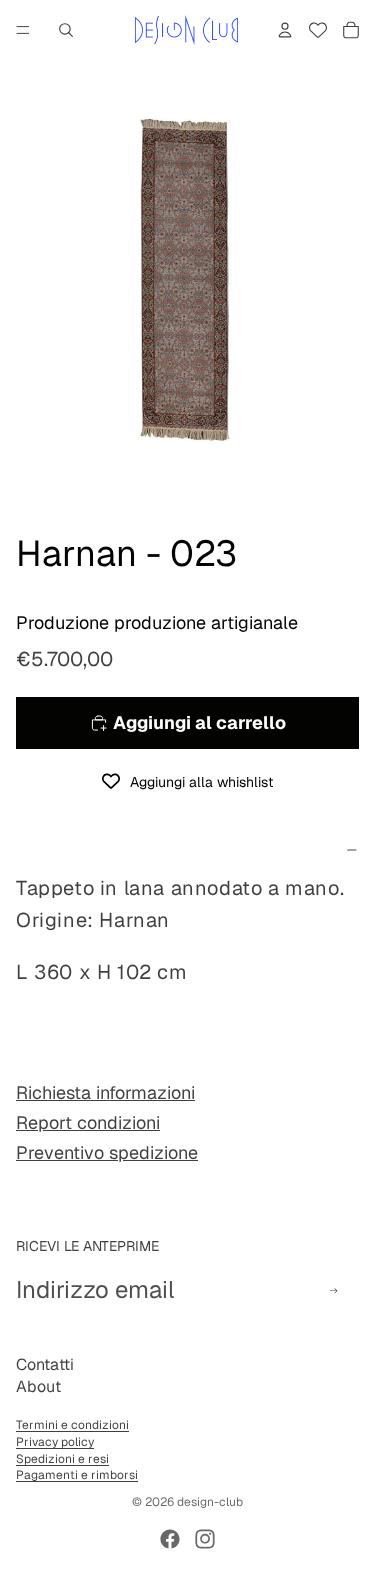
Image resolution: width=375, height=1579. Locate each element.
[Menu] (23, 30)
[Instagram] (205, 1539)
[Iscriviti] (333, 1290)
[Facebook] (170, 1539)
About (38, 1386)
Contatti (45, 1364)
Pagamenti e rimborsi (77, 1475)
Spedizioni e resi (62, 1459)
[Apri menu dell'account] (285, 30)
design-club (210, 1502)
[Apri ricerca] (66, 30)
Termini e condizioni (72, 1425)
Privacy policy (55, 1442)
